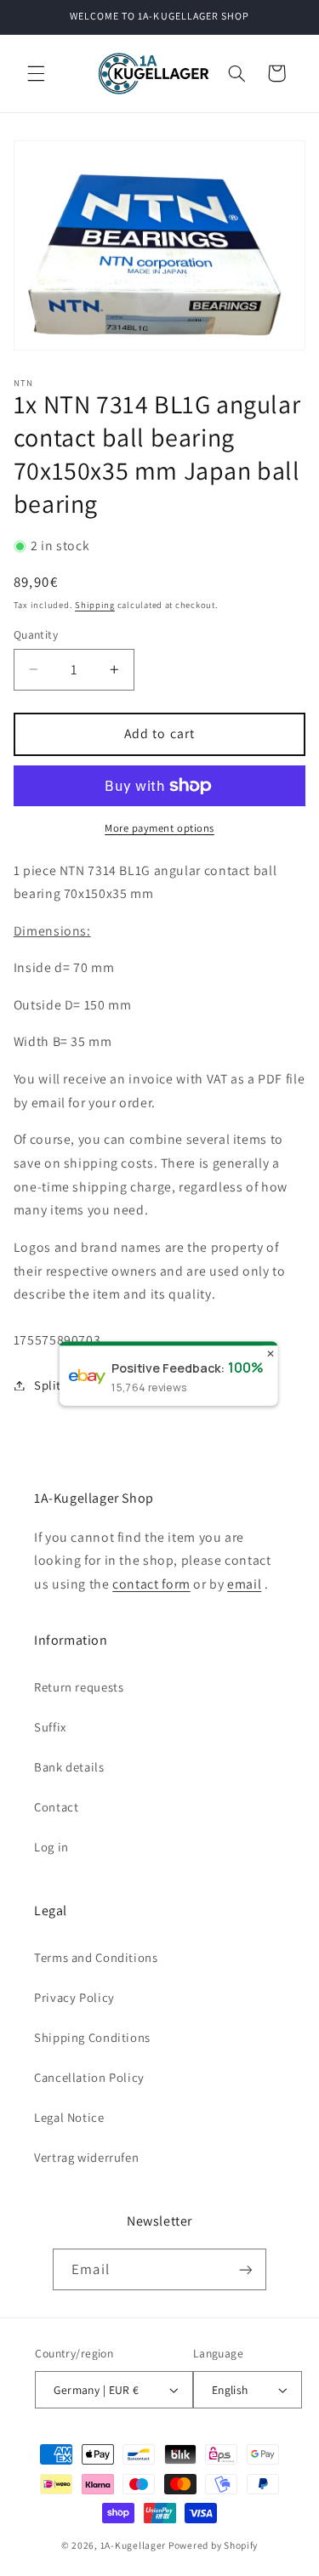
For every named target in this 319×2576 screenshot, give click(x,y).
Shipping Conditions (92, 2037)
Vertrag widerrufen (86, 2157)
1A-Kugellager (134, 2545)
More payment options (159, 828)
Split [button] (48, 1385)
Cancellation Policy (89, 2077)
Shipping (95, 605)
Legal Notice (69, 2117)
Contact (56, 1807)
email (244, 1584)
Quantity (36, 634)
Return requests (79, 1687)
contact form (151, 1584)
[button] (36, 73)
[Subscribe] (245, 2269)
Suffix (50, 1727)
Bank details (69, 1767)
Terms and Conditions (96, 1957)
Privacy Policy (74, 1997)
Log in (51, 1847)
